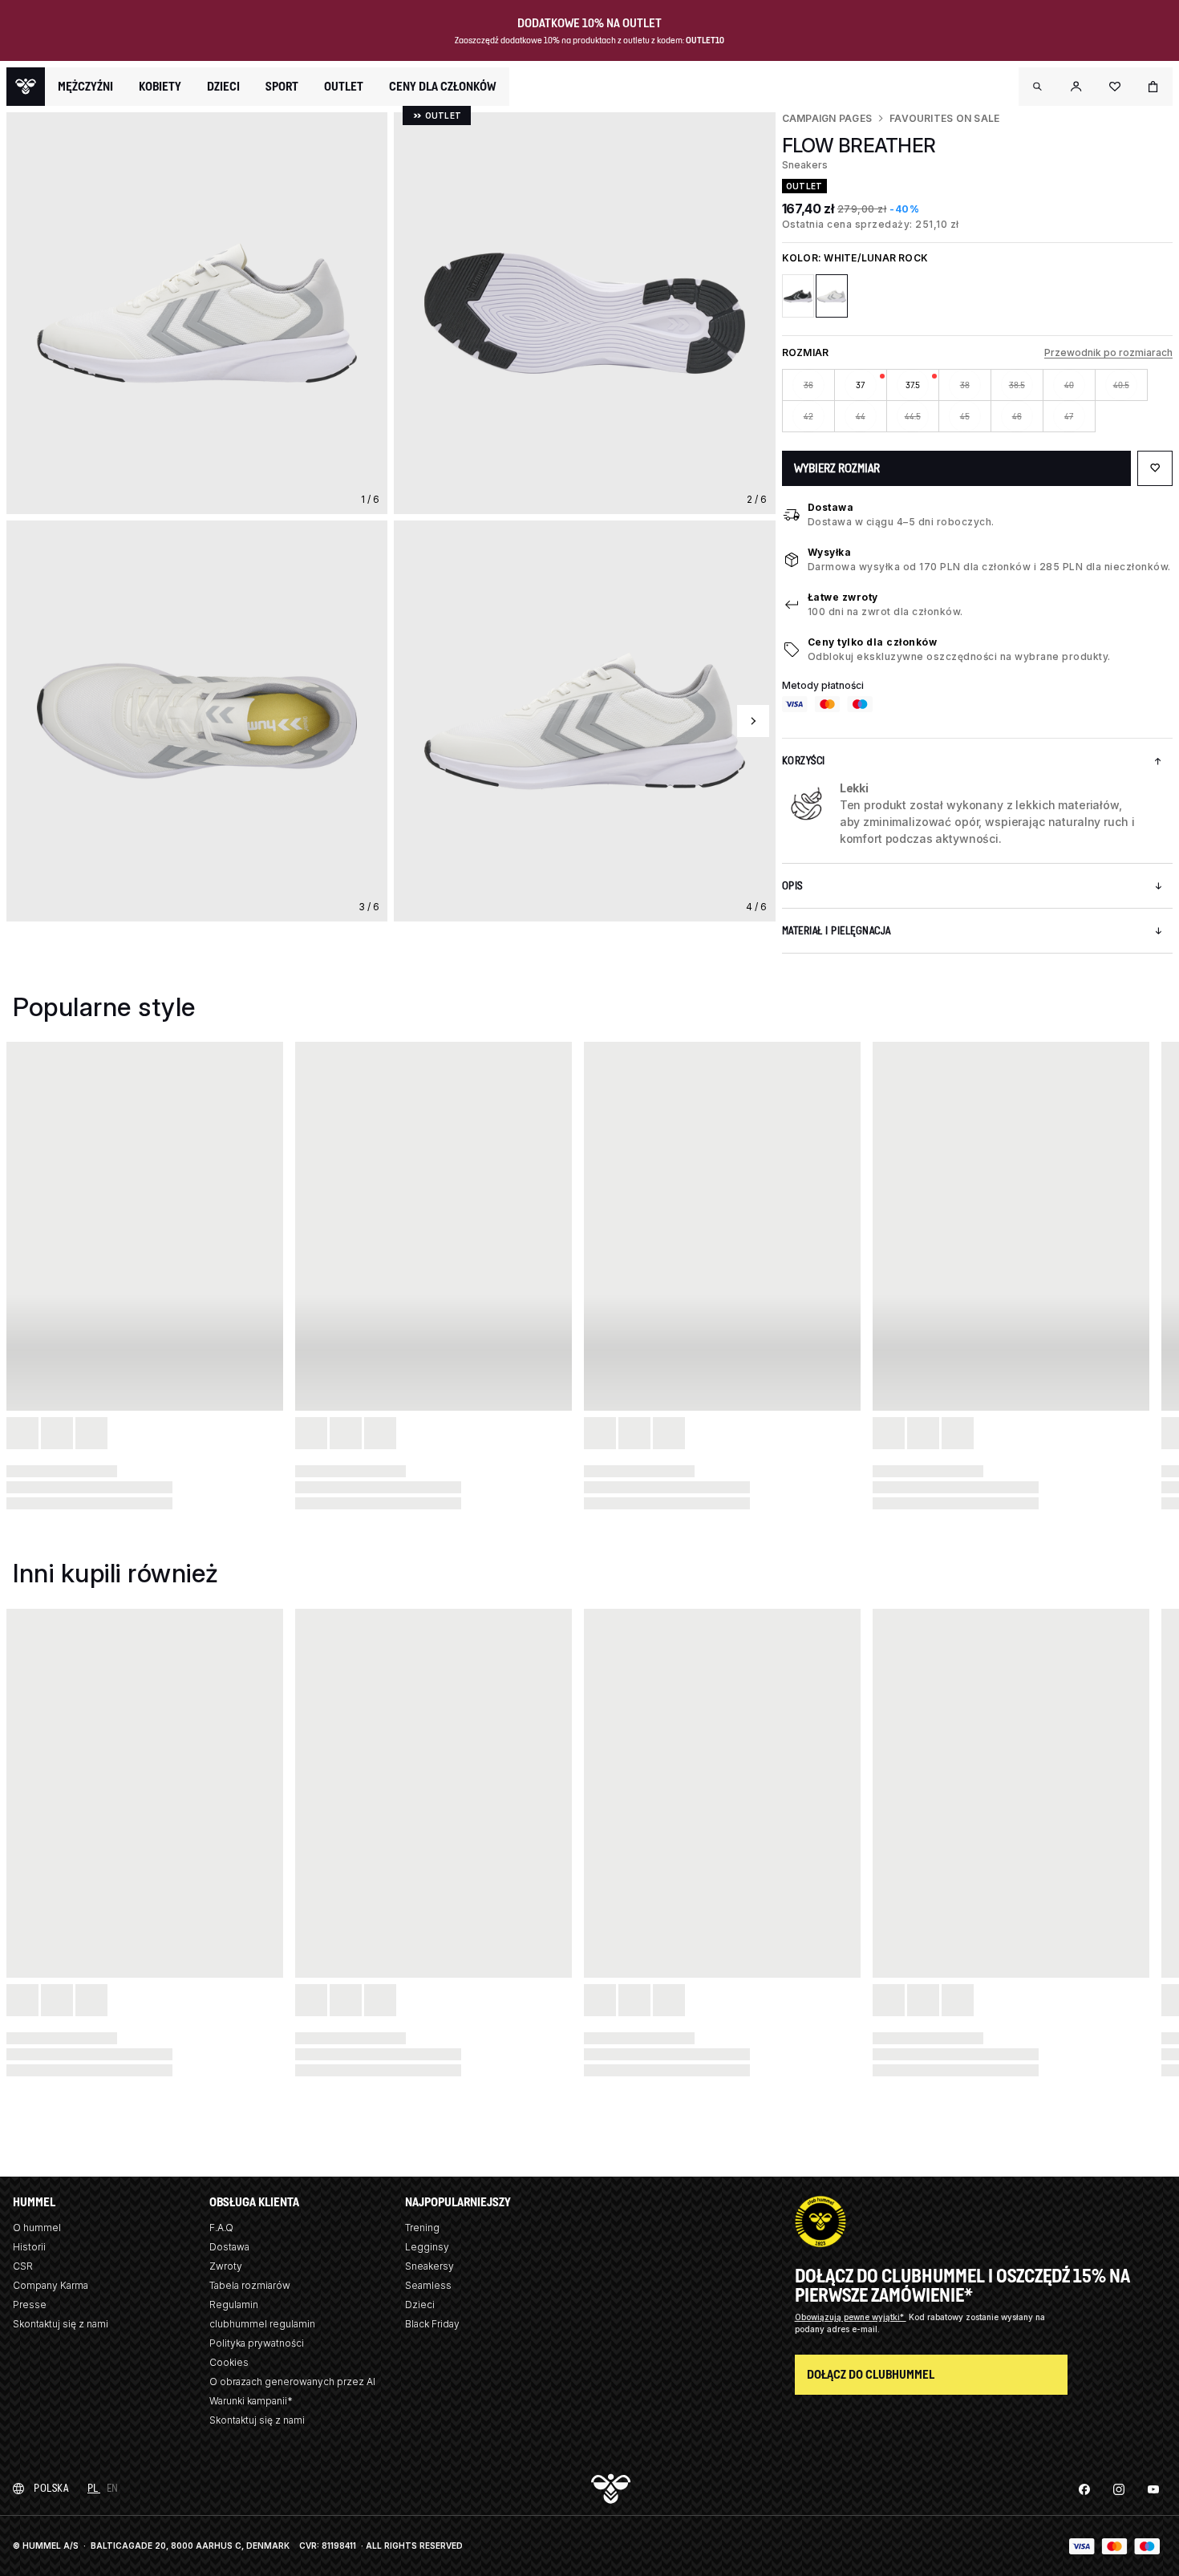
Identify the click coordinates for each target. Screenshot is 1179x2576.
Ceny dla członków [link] (443, 86)
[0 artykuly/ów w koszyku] (1153, 87)
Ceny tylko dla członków (873, 642)
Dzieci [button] (223, 87)
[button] (1038, 87)
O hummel (37, 2228)
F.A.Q (221, 2228)
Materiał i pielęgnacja (837, 931)
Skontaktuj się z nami (61, 2324)
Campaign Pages (827, 118)
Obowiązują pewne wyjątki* (851, 2317)
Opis (792, 886)
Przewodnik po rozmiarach (1108, 352)
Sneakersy (429, 2266)
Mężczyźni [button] (85, 87)
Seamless (428, 2285)
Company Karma (51, 2285)
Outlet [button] (344, 87)
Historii (29, 2247)
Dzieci (420, 2305)
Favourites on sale (944, 118)
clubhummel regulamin (262, 2324)
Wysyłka (830, 552)
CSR (23, 2266)
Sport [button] (282, 87)
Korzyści (804, 761)
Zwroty (226, 2266)
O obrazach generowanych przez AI (292, 2382)
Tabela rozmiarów (250, 2285)
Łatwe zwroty (843, 597)
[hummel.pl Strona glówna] (26, 87)
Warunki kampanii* (251, 2401)
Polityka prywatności (257, 2343)
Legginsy (427, 2247)
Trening (422, 2228)
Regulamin (234, 2305)
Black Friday (432, 2324)
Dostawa (831, 507)
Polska (51, 2488)
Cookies (229, 2362)
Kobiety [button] (160, 87)
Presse (30, 2305)
